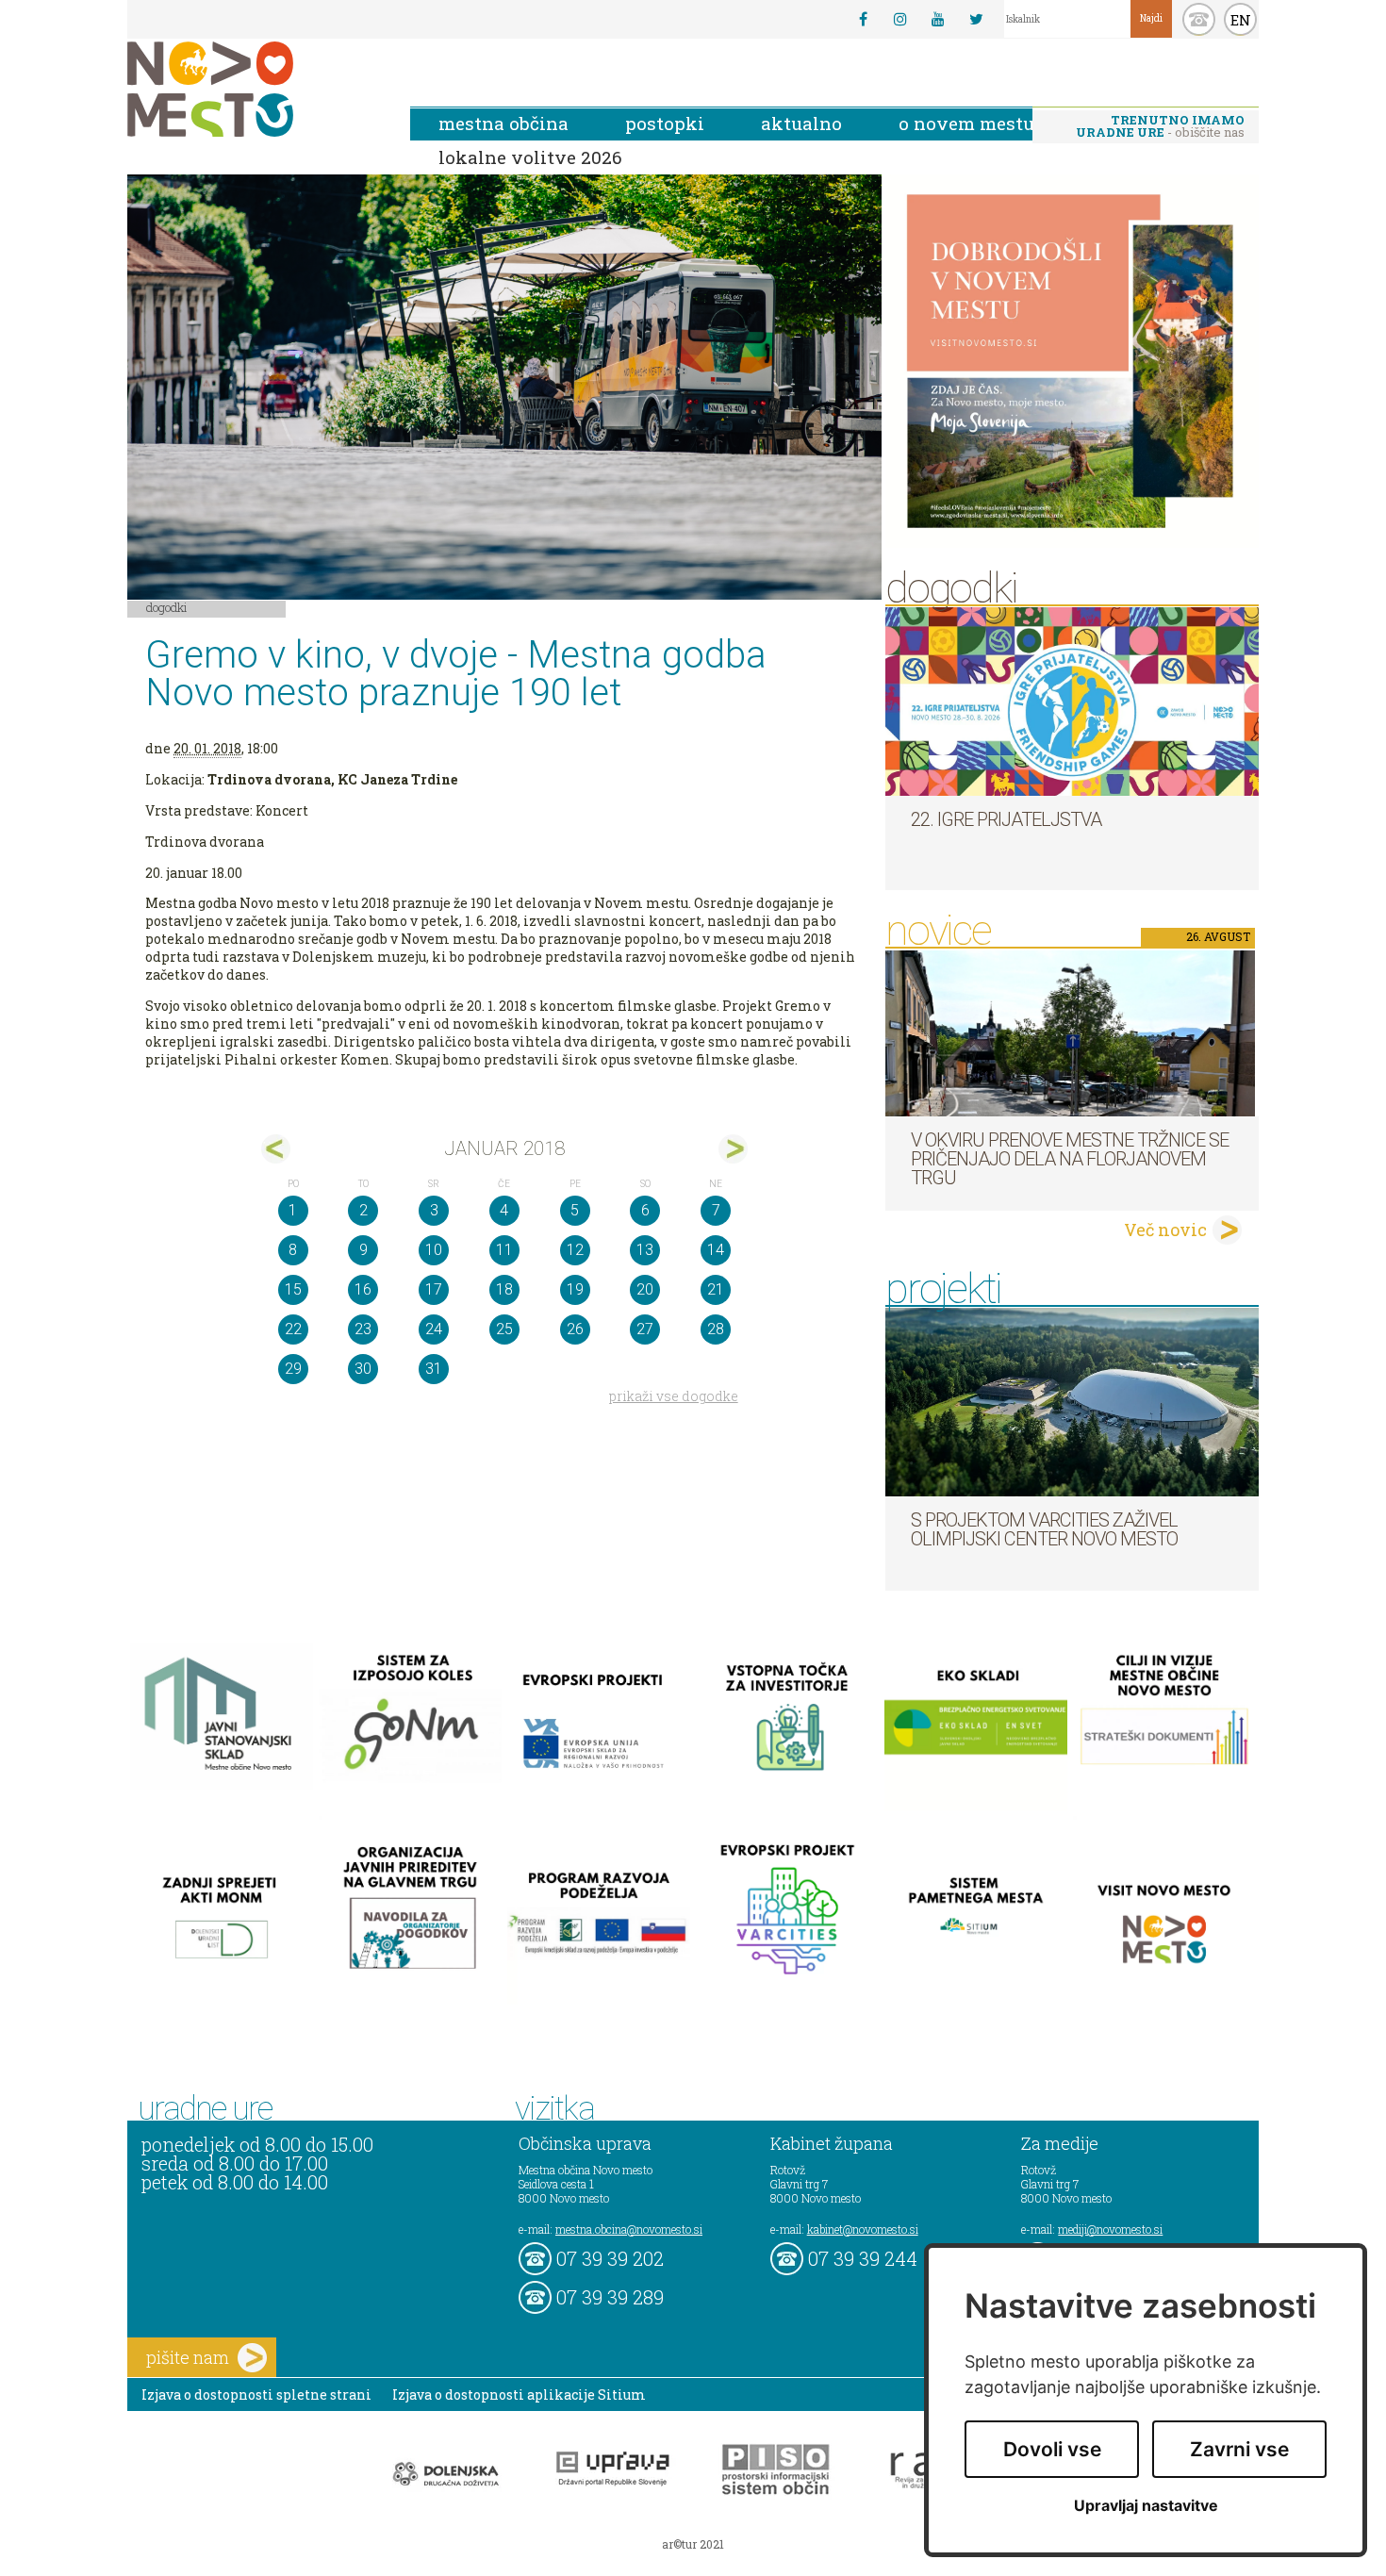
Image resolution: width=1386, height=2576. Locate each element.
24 (434, 1329)
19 (575, 1289)
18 (504, 1289)
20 (645, 1289)
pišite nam (188, 2357)
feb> (733, 1149)
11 (504, 1250)
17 (434, 1289)
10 (434, 1250)
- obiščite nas (1160, 126)
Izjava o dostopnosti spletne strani (256, 2394)
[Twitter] (976, 19)
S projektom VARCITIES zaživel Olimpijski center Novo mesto (1044, 1529)
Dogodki (167, 607)
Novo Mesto (255, 89)
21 (716, 1289)
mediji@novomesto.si (1110, 2229)
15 (293, 1289)
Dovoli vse (1052, 2449)
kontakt (1199, 19)
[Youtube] (938, 19)
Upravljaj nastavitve (1146, 2506)
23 (363, 1329)
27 (645, 1329)
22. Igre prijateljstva (1006, 819)
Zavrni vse (1239, 2449)
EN (1241, 20)
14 (716, 1250)
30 (363, 1369)
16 (363, 1289)
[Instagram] (900, 19)
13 (645, 1250)
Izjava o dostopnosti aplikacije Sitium (519, 2394)
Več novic (1165, 1230)
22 (293, 1329)
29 (293, 1369)
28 (716, 1329)
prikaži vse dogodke (674, 1396)
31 (434, 1369)
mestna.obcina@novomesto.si (629, 2229)
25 (504, 1329)
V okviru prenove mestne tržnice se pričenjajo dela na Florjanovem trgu (1070, 1159)
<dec (276, 1149)
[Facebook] (863, 19)
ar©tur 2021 (693, 2544)
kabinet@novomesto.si (863, 2229)
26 (575, 1329)
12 (575, 1250)
